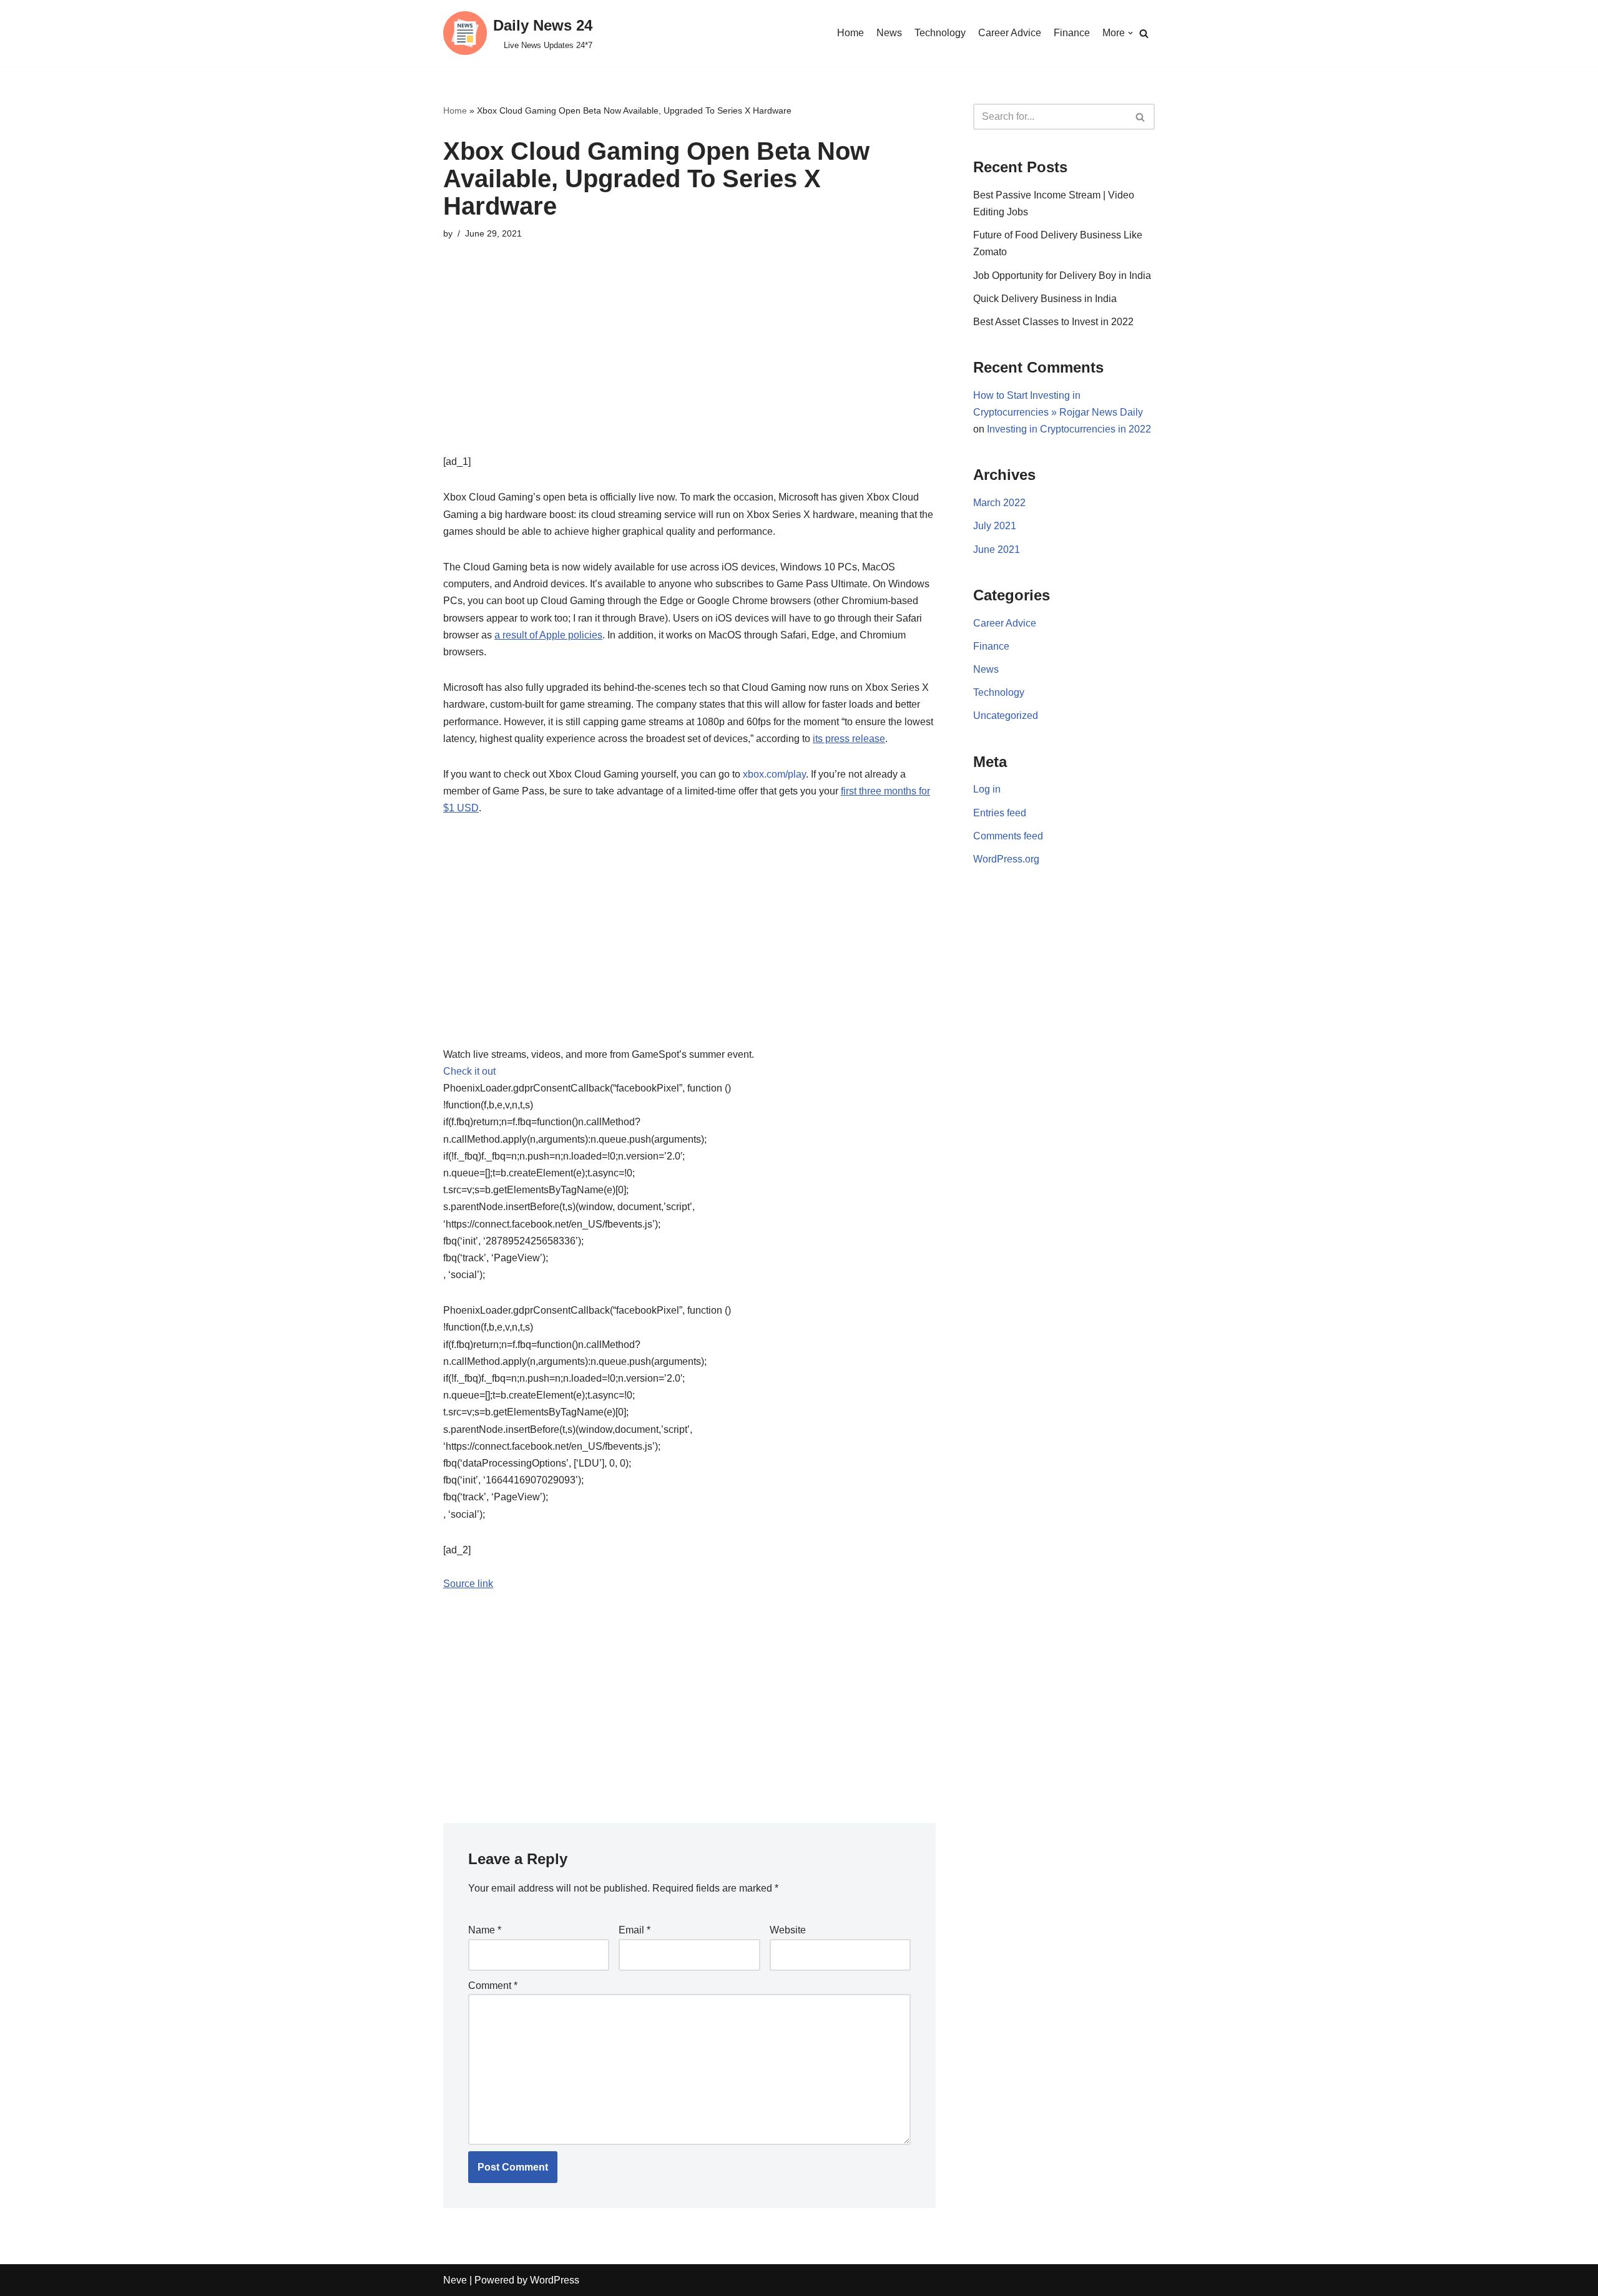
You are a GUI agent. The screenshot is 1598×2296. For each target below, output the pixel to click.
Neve (455, 2280)
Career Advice (1010, 33)
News (889, 33)
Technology (940, 33)
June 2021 (997, 550)
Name (485, 1930)
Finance (1072, 33)
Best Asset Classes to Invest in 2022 (1053, 322)
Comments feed (1008, 836)
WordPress (555, 2280)
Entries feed (1000, 813)
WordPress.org (1006, 859)
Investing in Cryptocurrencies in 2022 (1069, 429)
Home (850, 33)
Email (635, 1930)
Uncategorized (1006, 716)
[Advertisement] (689, 366)
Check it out (469, 1071)
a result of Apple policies (548, 635)
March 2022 (999, 503)
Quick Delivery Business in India (1045, 299)
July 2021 (995, 526)
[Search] (1144, 33)
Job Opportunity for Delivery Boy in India (1062, 276)
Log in (987, 789)
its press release (849, 739)
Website (788, 1930)
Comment (493, 1986)
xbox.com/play (774, 774)
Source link (468, 1584)
